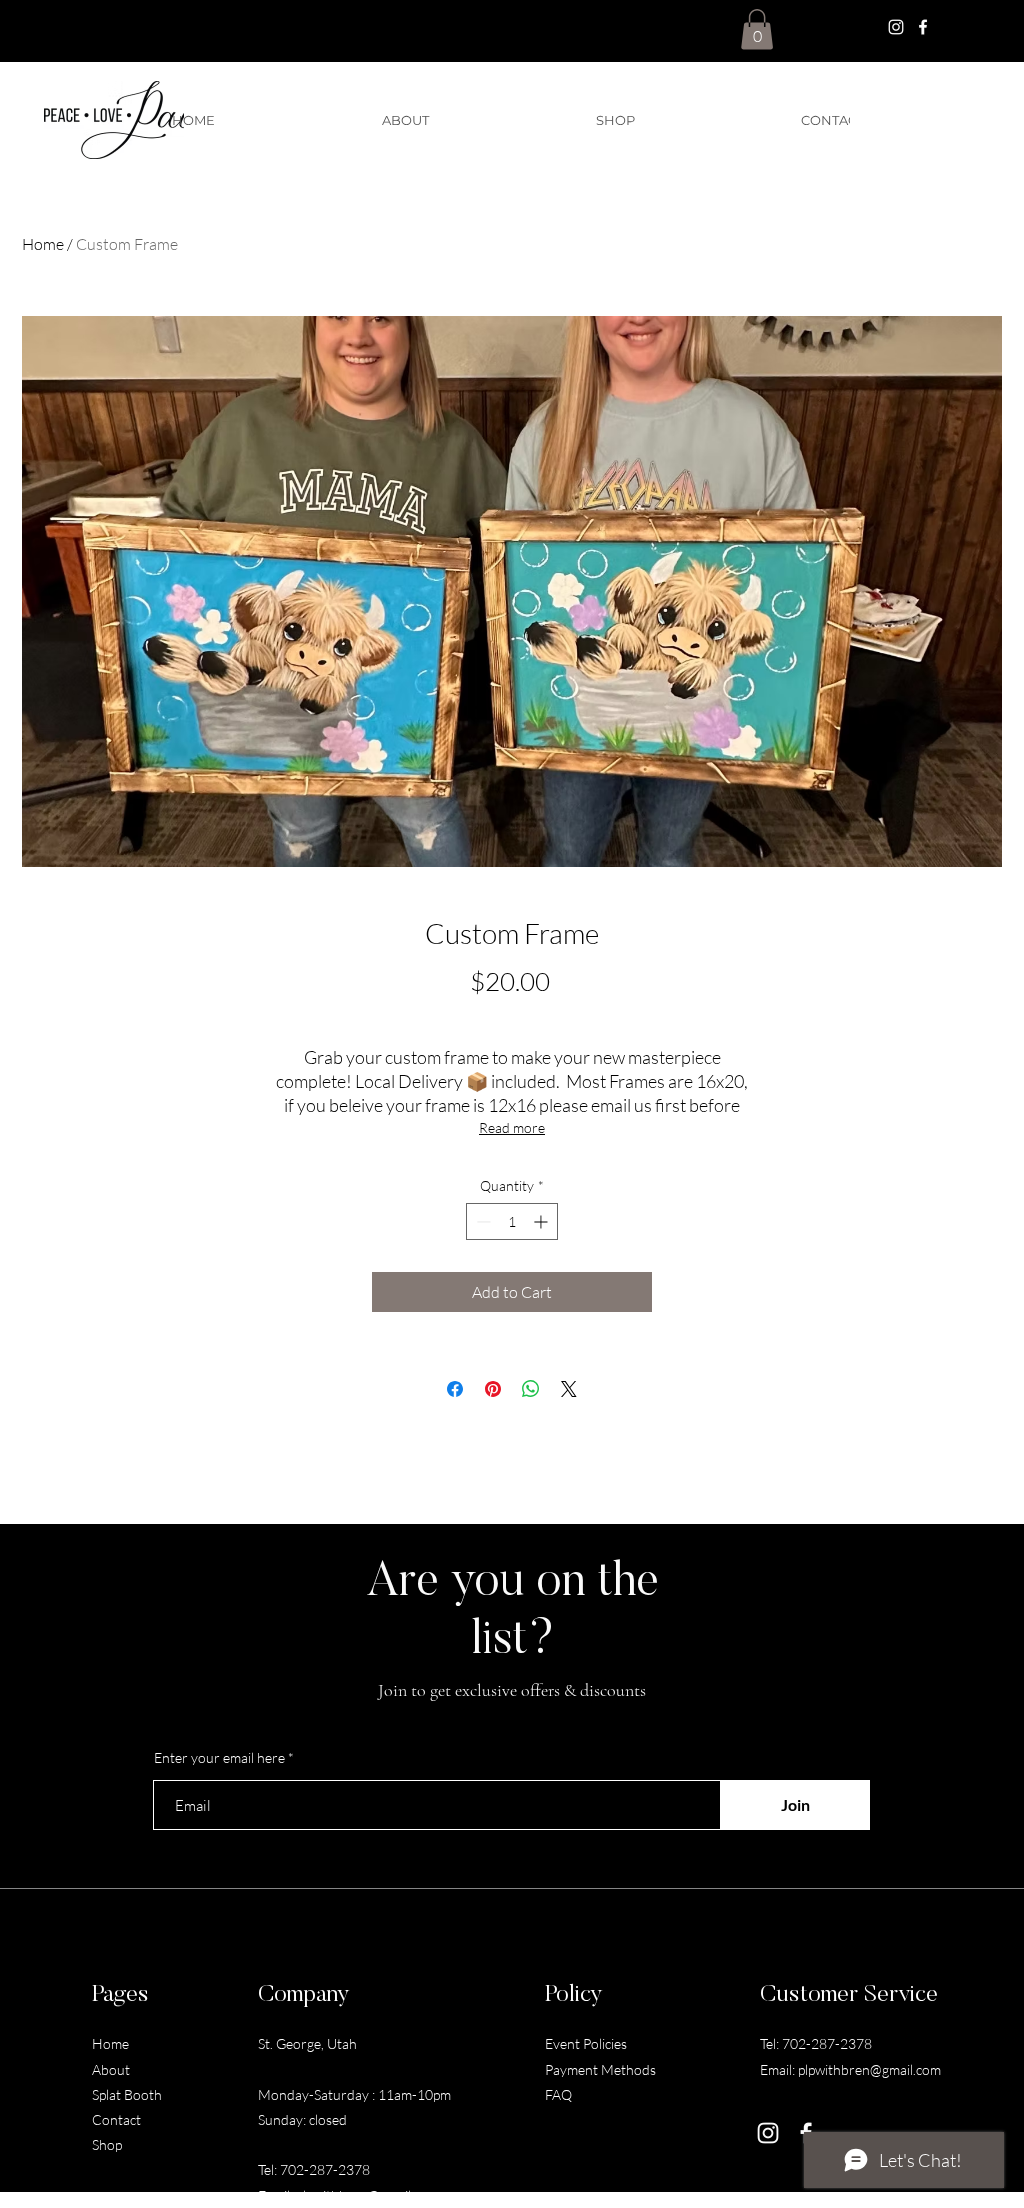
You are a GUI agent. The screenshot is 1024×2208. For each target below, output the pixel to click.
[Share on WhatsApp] (531, 1389)
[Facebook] (923, 27)
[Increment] (542, 1221)
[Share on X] (569, 1389)
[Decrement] (481, 1221)
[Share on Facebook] (455, 1389)
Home (43, 244)
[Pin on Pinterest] (493, 1389)
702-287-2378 (325, 2169)
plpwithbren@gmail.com (367, 2195)
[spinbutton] (512, 1221)
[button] (757, 29)
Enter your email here (219, 1758)
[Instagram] (896, 27)
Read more (512, 1127)
